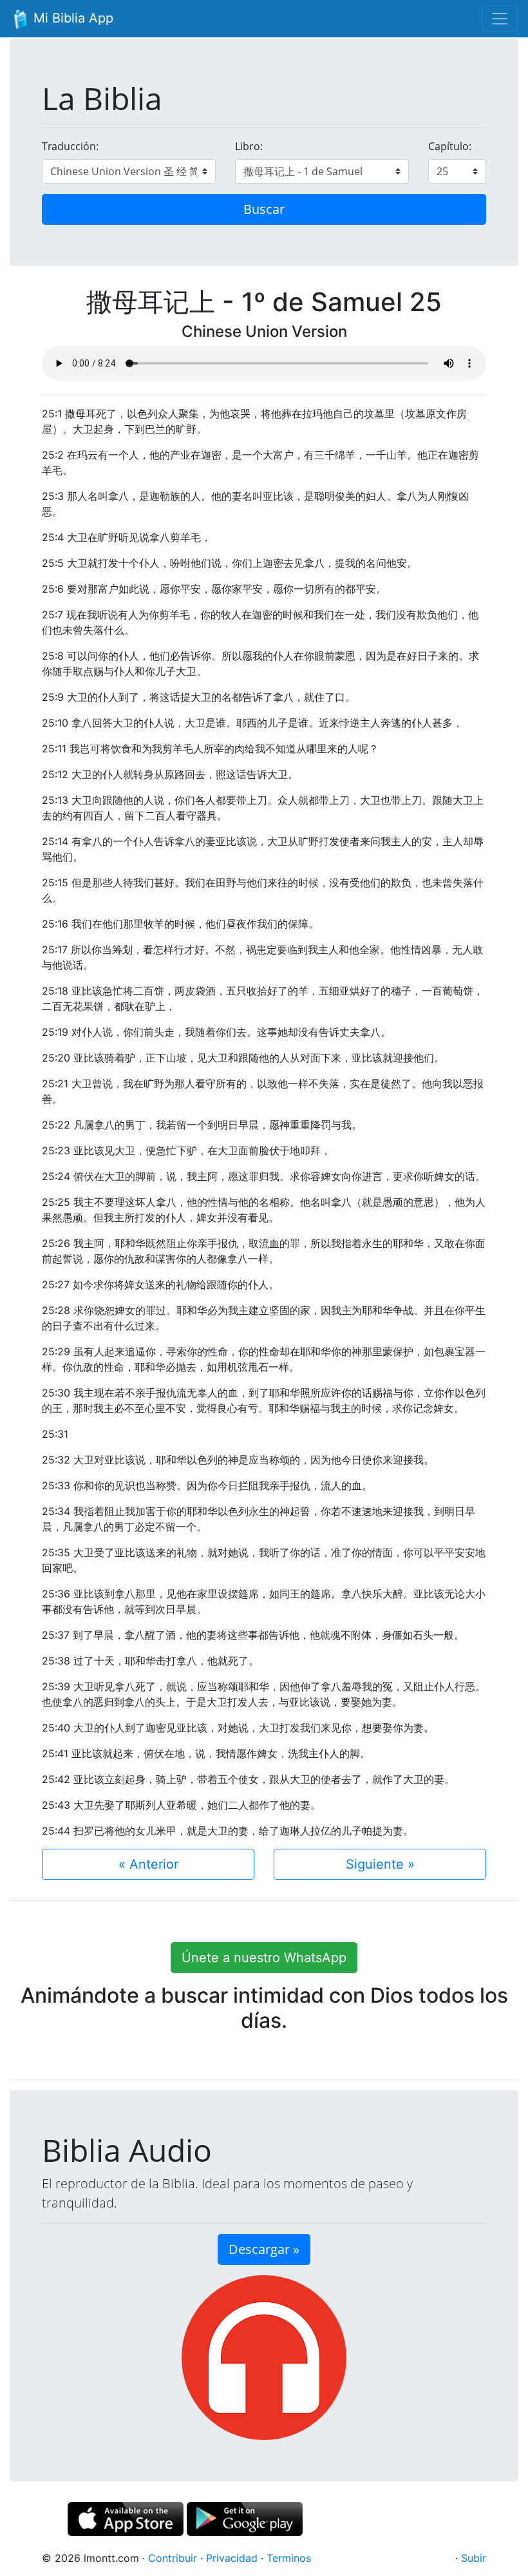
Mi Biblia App (71, 18)
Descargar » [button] (264, 2249)
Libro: (249, 146)
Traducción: (70, 146)
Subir (474, 2558)
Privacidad (232, 2558)
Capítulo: (450, 146)
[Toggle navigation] (500, 19)
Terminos (289, 2558)
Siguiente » (380, 1864)
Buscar (264, 209)
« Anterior (148, 1864)
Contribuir (173, 2558)
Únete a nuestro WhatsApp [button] (264, 1958)
